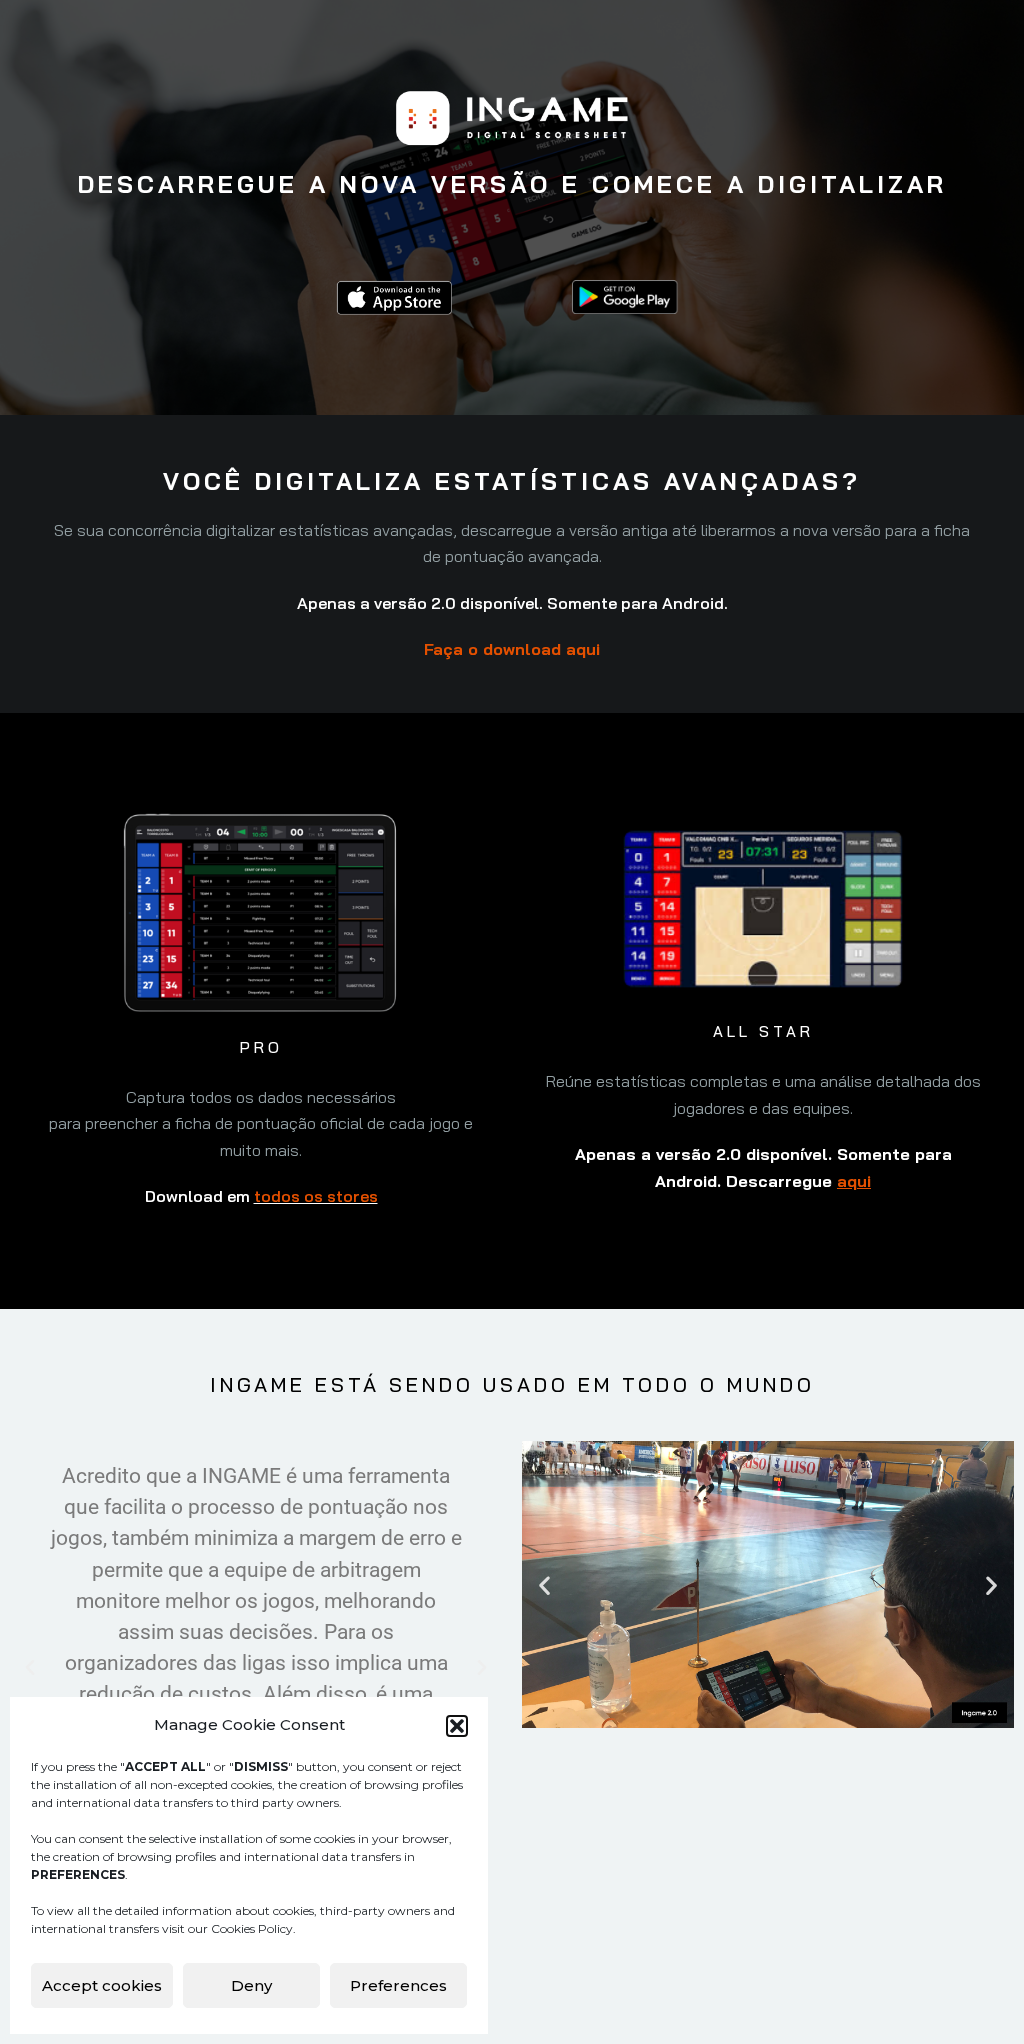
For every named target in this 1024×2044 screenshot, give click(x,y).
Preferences (398, 1985)
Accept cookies (102, 1985)
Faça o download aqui (512, 649)
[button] (457, 1726)
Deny (251, 1985)
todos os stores (316, 1196)
